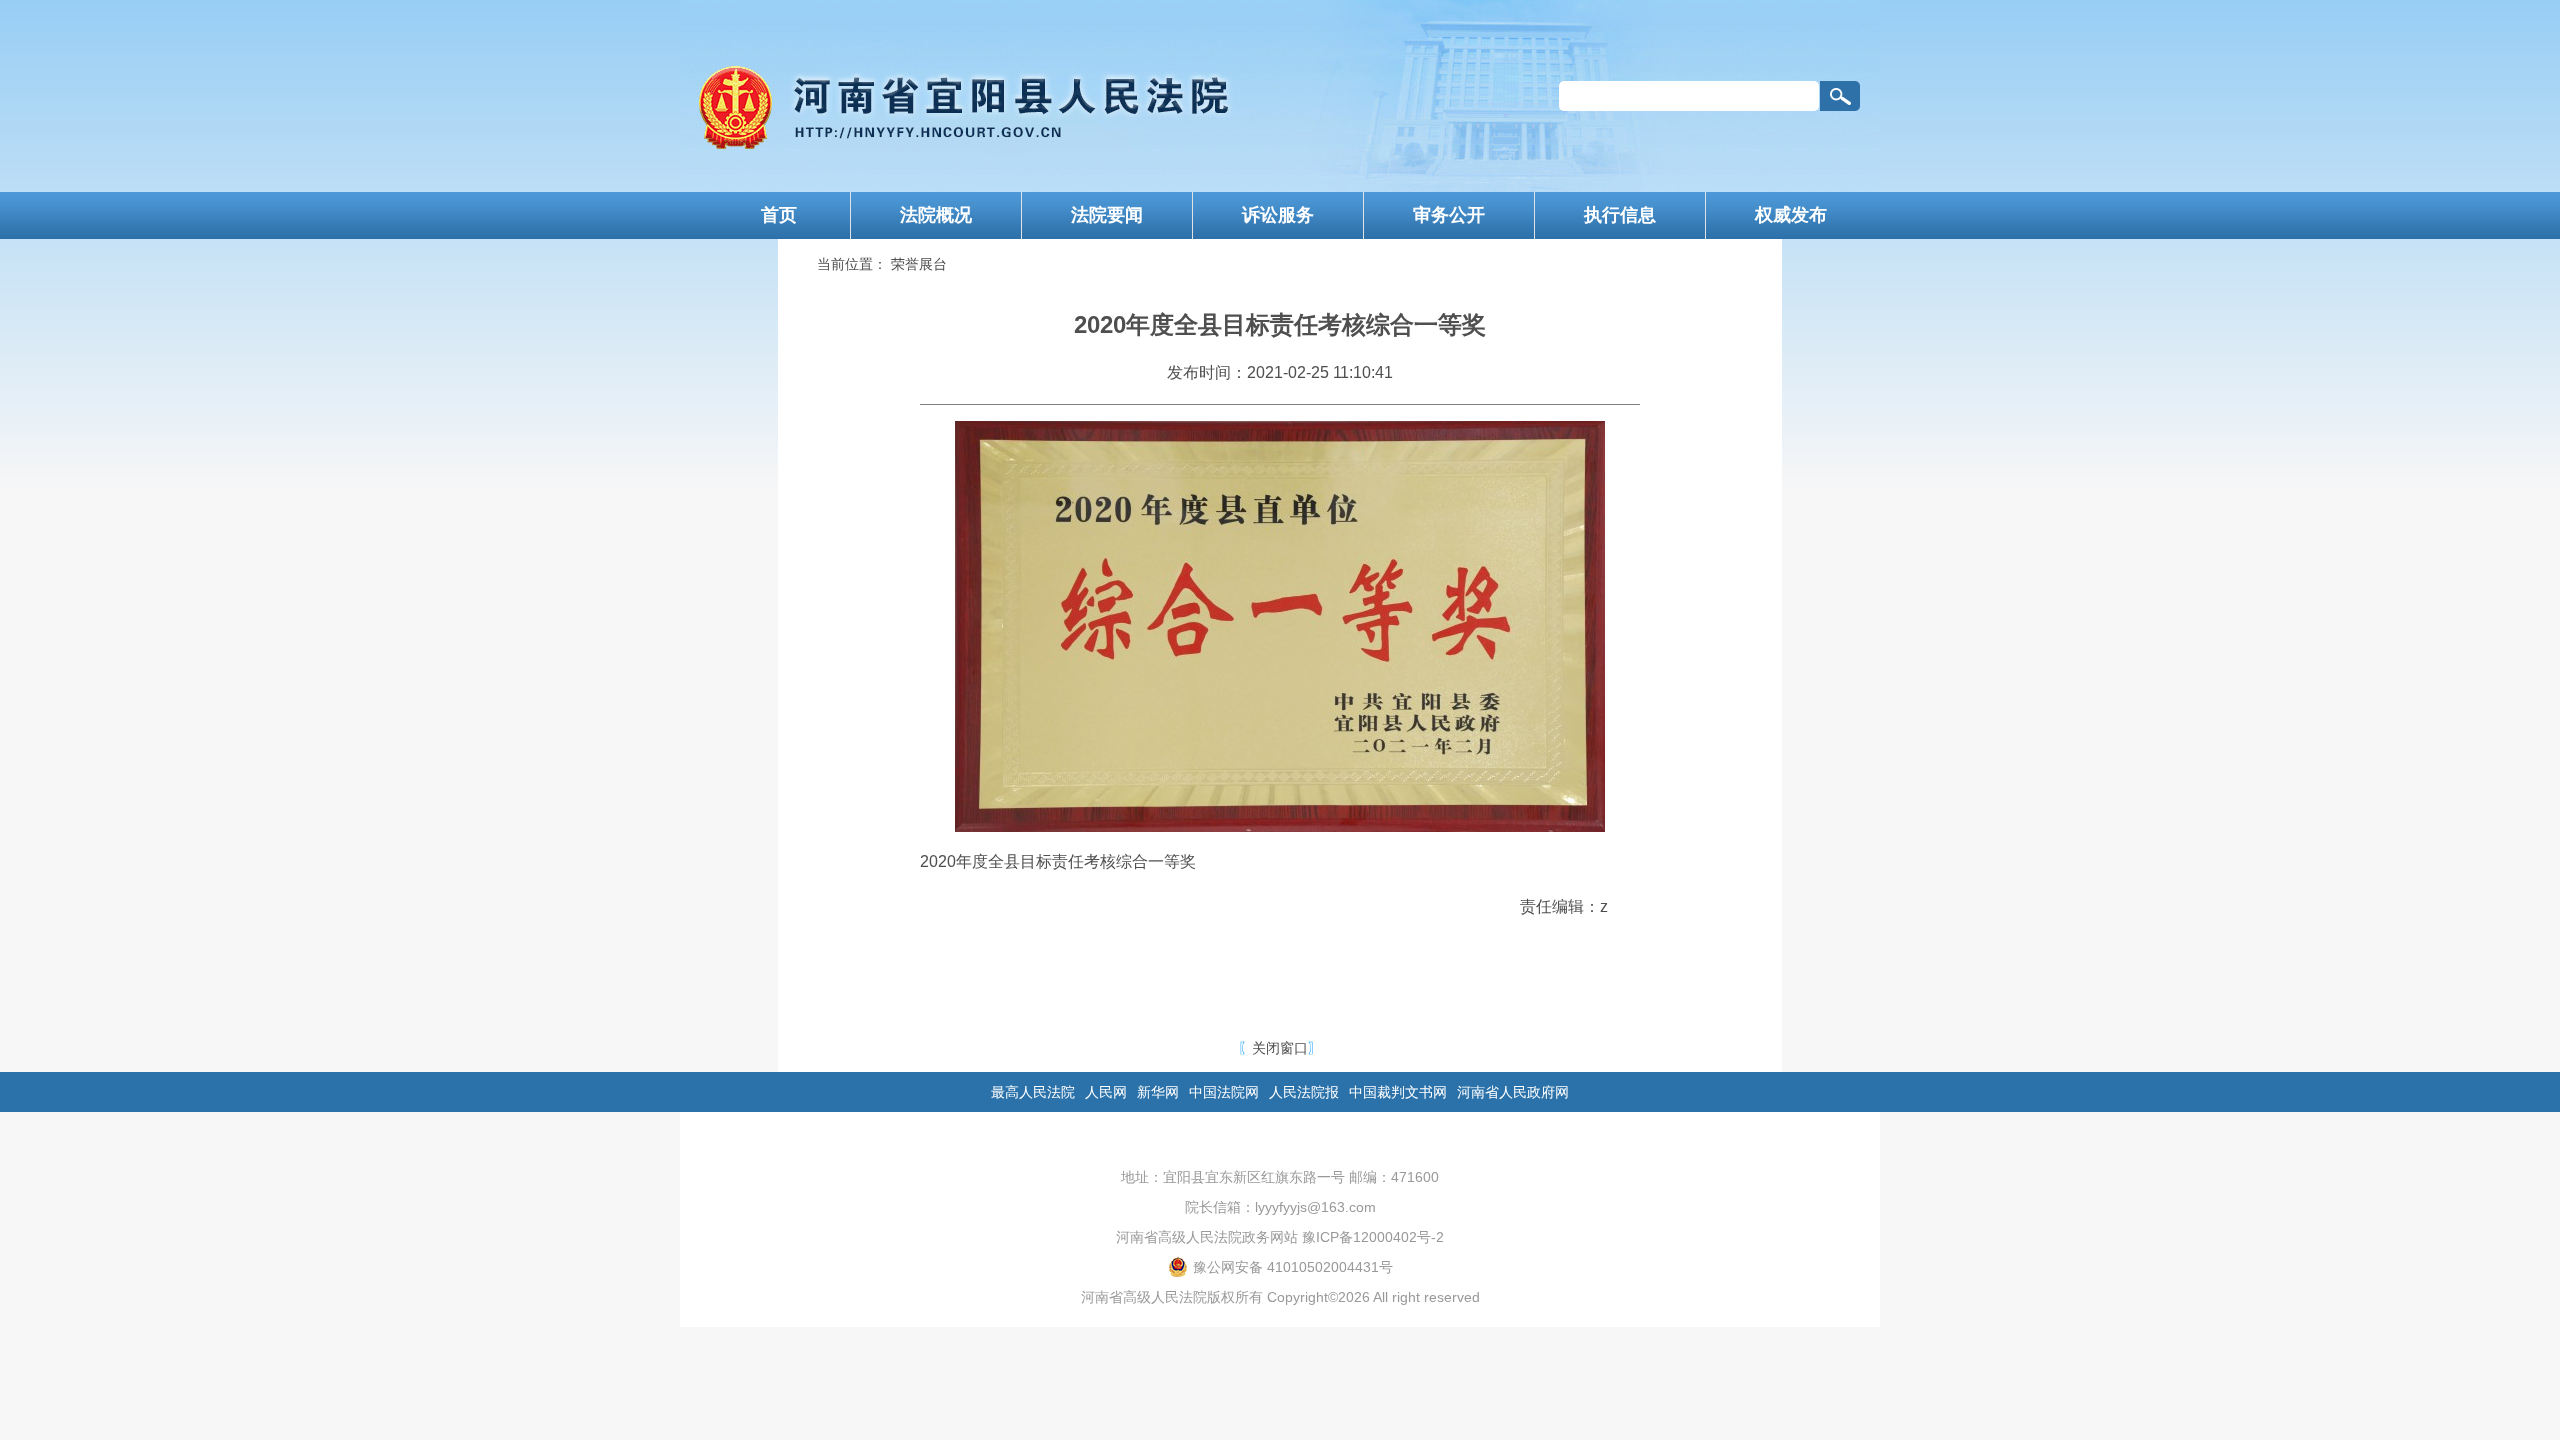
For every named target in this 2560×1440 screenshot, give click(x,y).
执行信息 (1620, 215)
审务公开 (1449, 215)
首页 (779, 215)
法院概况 (936, 215)
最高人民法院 (1033, 1092)
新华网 (1158, 1092)
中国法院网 (1224, 1092)
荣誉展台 (919, 264)
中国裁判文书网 (1398, 1092)
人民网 (1106, 1092)
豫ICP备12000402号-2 (1373, 1237)
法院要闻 (1107, 215)
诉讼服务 (1278, 215)
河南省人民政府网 (1513, 1092)
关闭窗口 (1280, 1048)
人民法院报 (1304, 1092)
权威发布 (1791, 215)
